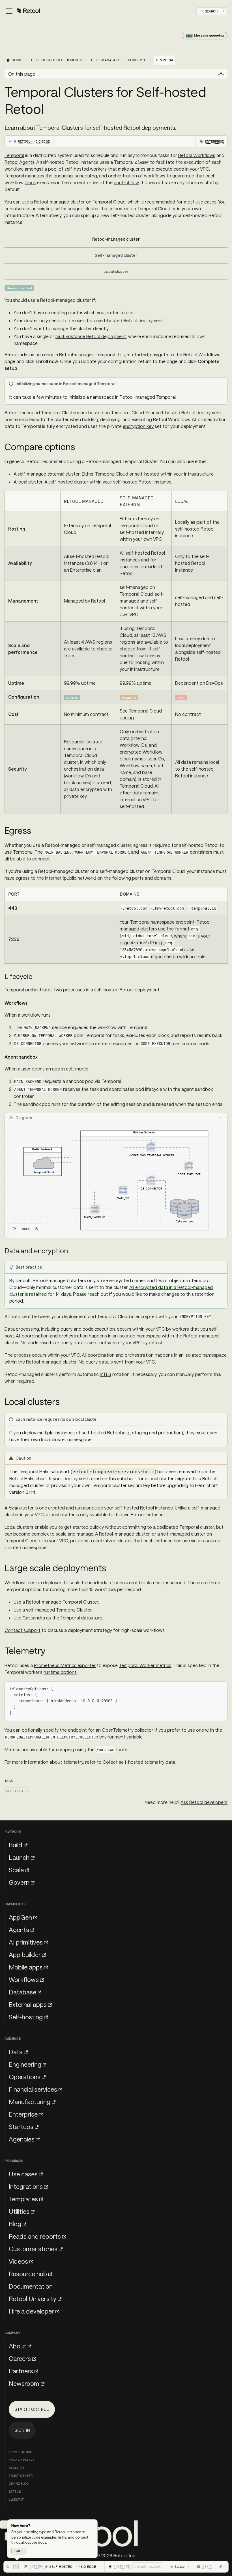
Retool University (33, 2299)
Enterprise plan (86, 570)
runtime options (60, 1672)
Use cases (23, 2174)
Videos (18, 2261)
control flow (126, 182)
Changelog (19, 2484)
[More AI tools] (223, 2567)
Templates (23, 2199)
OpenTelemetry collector (128, 1730)
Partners (21, 2371)
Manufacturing (30, 2102)
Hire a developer (31, 2311)
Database (22, 1992)
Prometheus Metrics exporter (65, 1665)
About (18, 2346)
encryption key (138, 426)
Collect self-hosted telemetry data (139, 1762)
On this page (22, 74)
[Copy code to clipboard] (220, 1688)
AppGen (20, 1917)
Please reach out (91, 1294)
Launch (19, 1857)
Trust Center (21, 2476)
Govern (19, 1882)
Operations (25, 2077)
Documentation (31, 2286)
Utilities (19, 2211)
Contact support (22, 1630)
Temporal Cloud (109, 202)
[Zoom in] (37, 1229)
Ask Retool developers (204, 1802)
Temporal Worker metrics (145, 1665)
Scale (16, 1870)
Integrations (26, 2186)
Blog (15, 2224)
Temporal (14, 155)
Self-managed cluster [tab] (116, 255)
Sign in (22, 2430)
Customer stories (33, 2249)
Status (15, 2492)
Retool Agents (20, 162)
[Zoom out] (14, 1229)
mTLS (106, 1374)
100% (26, 1229)
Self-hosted (17, 1791)
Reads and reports (35, 2236)
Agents (19, 1930)
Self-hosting (26, 2017)
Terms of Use (20, 2452)
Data (16, 2052)
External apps (28, 2004)
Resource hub (28, 2274)
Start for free (32, 2409)
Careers (20, 2358)
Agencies (22, 2139)
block (30, 182)
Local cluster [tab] (116, 271)
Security (17, 2468)
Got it (18, 2551)
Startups (21, 2126)
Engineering (25, 2064)
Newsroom (24, 2383)
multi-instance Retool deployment (91, 336)
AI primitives (26, 1942)
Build (16, 1845)
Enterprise (23, 2114)
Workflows (24, 1979)
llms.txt (16, 2499)
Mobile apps (26, 1967)
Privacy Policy (22, 2460)
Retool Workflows (197, 155)
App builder (25, 1954)
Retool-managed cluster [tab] (116, 239)
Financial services (33, 2089)
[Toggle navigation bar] (22, 11)
